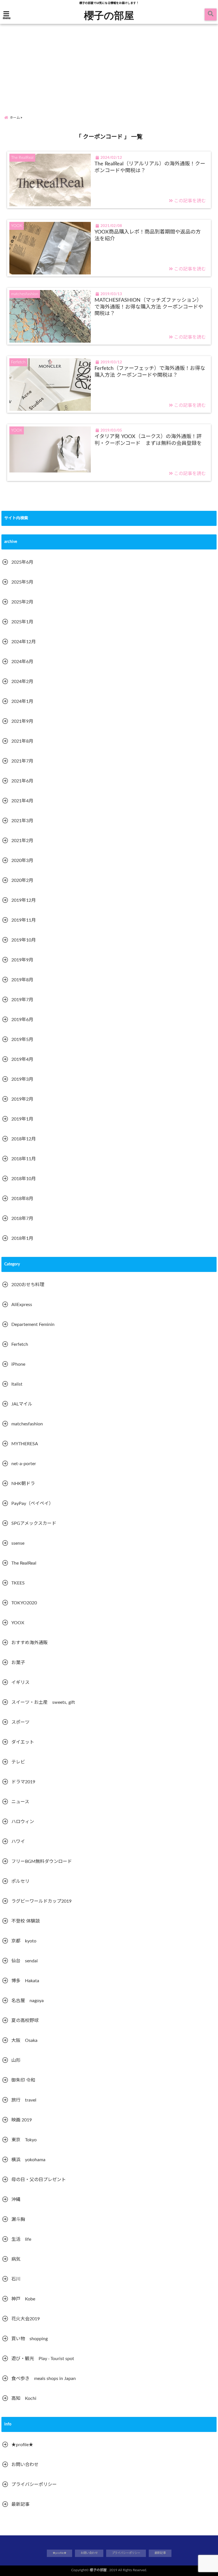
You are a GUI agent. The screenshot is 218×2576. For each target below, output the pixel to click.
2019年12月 (24, 900)
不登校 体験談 (26, 1921)
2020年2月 (22, 880)
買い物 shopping (30, 2339)
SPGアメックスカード (34, 1523)
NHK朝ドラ (23, 1484)
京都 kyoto (24, 1941)
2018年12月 (24, 1139)
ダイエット (23, 1742)
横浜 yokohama (28, 2160)
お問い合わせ (25, 2465)
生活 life (21, 2239)
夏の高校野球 (25, 2021)
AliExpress (22, 1305)
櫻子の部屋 (109, 15)
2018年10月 (24, 1179)
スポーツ (20, 1722)
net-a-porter (24, 1464)
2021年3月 (22, 821)
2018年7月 (22, 1219)
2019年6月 (22, 1020)
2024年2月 (22, 682)
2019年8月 (22, 980)
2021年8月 (22, 741)
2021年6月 (22, 781)
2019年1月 (22, 1119)
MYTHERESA (25, 1444)
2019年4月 (22, 1059)
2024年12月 (24, 642)
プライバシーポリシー (34, 2485)
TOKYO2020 (24, 1603)
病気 (16, 2259)
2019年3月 (22, 1079)
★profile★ (22, 2445)
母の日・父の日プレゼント (39, 2180)
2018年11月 (24, 1159)
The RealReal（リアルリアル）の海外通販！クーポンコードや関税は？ (150, 167)
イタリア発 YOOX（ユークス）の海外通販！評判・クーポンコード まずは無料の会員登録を (148, 440)
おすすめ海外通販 (30, 1643)
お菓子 (18, 1663)
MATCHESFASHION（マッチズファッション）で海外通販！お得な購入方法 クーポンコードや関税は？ (149, 307)
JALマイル (22, 1404)
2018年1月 (22, 1238)
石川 (16, 2279)
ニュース (20, 1802)
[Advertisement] (109, 64)
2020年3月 (22, 861)
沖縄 (16, 2200)
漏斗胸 (18, 2219)
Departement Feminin (33, 1325)
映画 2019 (22, 2120)
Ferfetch (20, 1344)
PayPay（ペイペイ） (32, 1503)
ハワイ (18, 1842)
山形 (16, 2060)
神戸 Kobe (23, 2299)
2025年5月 (22, 582)
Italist (17, 1384)
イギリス (20, 1682)
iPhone (18, 1364)
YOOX (18, 1623)
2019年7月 (22, 1000)
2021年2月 (22, 841)
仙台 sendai (25, 1961)
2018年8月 (22, 1199)
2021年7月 (22, 761)
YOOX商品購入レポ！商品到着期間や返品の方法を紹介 (148, 235)
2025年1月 (22, 622)
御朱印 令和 (23, 2080)
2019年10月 (24, 940)
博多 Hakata (25, 1981)
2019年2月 (22, 1099)
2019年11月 (24, 920)
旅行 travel (24, 2100)
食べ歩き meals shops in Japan (44, 2379)
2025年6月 (22, 562)
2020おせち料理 (28, 1285)
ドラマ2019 (23, 1782)
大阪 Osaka (24, 2040)
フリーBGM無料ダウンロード (42, 1861)
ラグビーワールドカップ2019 (41, 1901)
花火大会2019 (26, 2319)
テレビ (18, 1762)
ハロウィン (23, 1822)
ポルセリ (20, 1881)
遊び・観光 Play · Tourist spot (43, 2359)
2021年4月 (22, 801)
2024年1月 (22, 701)
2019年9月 (22, 960)
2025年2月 (22, 602)
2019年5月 (22, 1040)
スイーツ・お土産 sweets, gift (43, 1702)
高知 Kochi (24, 2398)
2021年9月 (22, 721)
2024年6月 (22, 662)
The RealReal (24, 1563)
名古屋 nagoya (28, 2001)
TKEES (18, 1583)
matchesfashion (27, 1424)
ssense (18, 1543)
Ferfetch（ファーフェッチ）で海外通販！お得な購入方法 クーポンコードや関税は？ (150, 372)
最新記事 (20, 2504)
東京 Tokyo (24, 2140)
